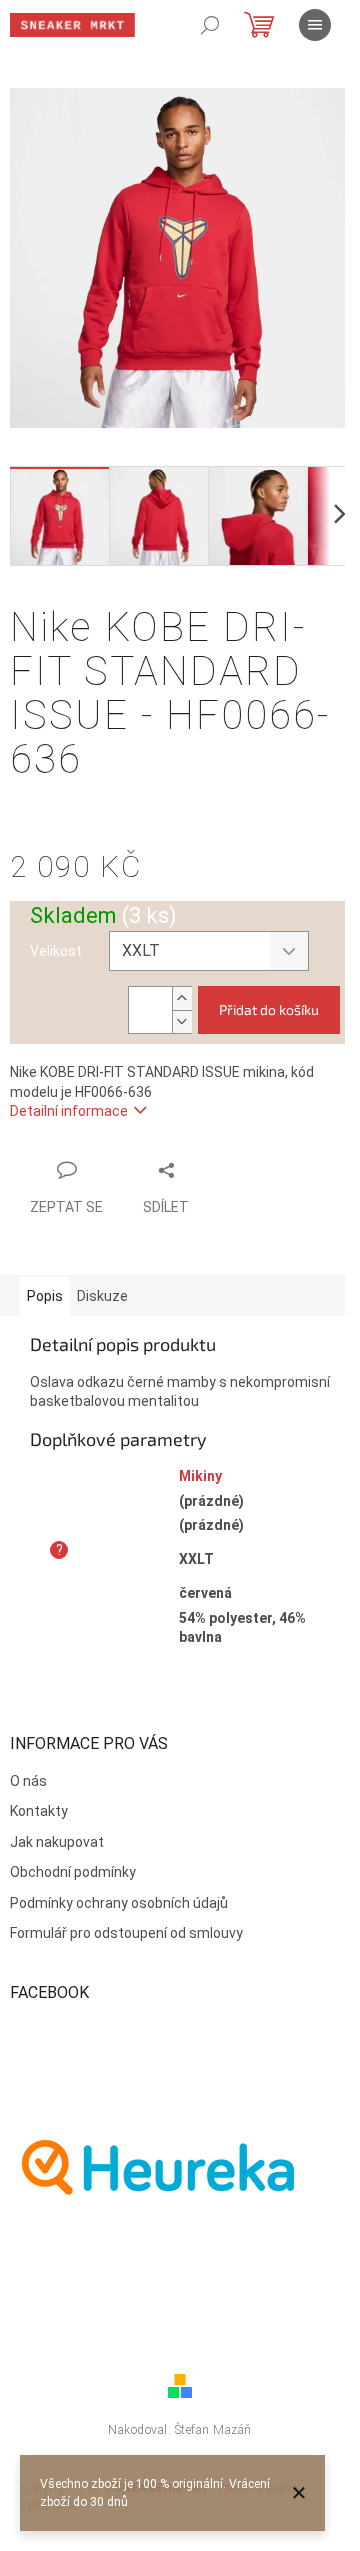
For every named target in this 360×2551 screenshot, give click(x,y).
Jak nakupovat (57, 1842)
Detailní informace (69, 1111)
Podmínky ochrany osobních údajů (119, 1903)
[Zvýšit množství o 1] (182, 998)
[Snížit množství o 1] (182, 1021)
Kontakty (39, 1811)
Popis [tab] (45, 1296)
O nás (28, 1781)
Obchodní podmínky (73, 1872)
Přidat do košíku (269, 1009)
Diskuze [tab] (102, 1296)
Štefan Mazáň (213, 2430)
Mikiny (200, 1476)
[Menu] (315, 25)
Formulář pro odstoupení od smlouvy (126, 1933)
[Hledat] (210, 25)
